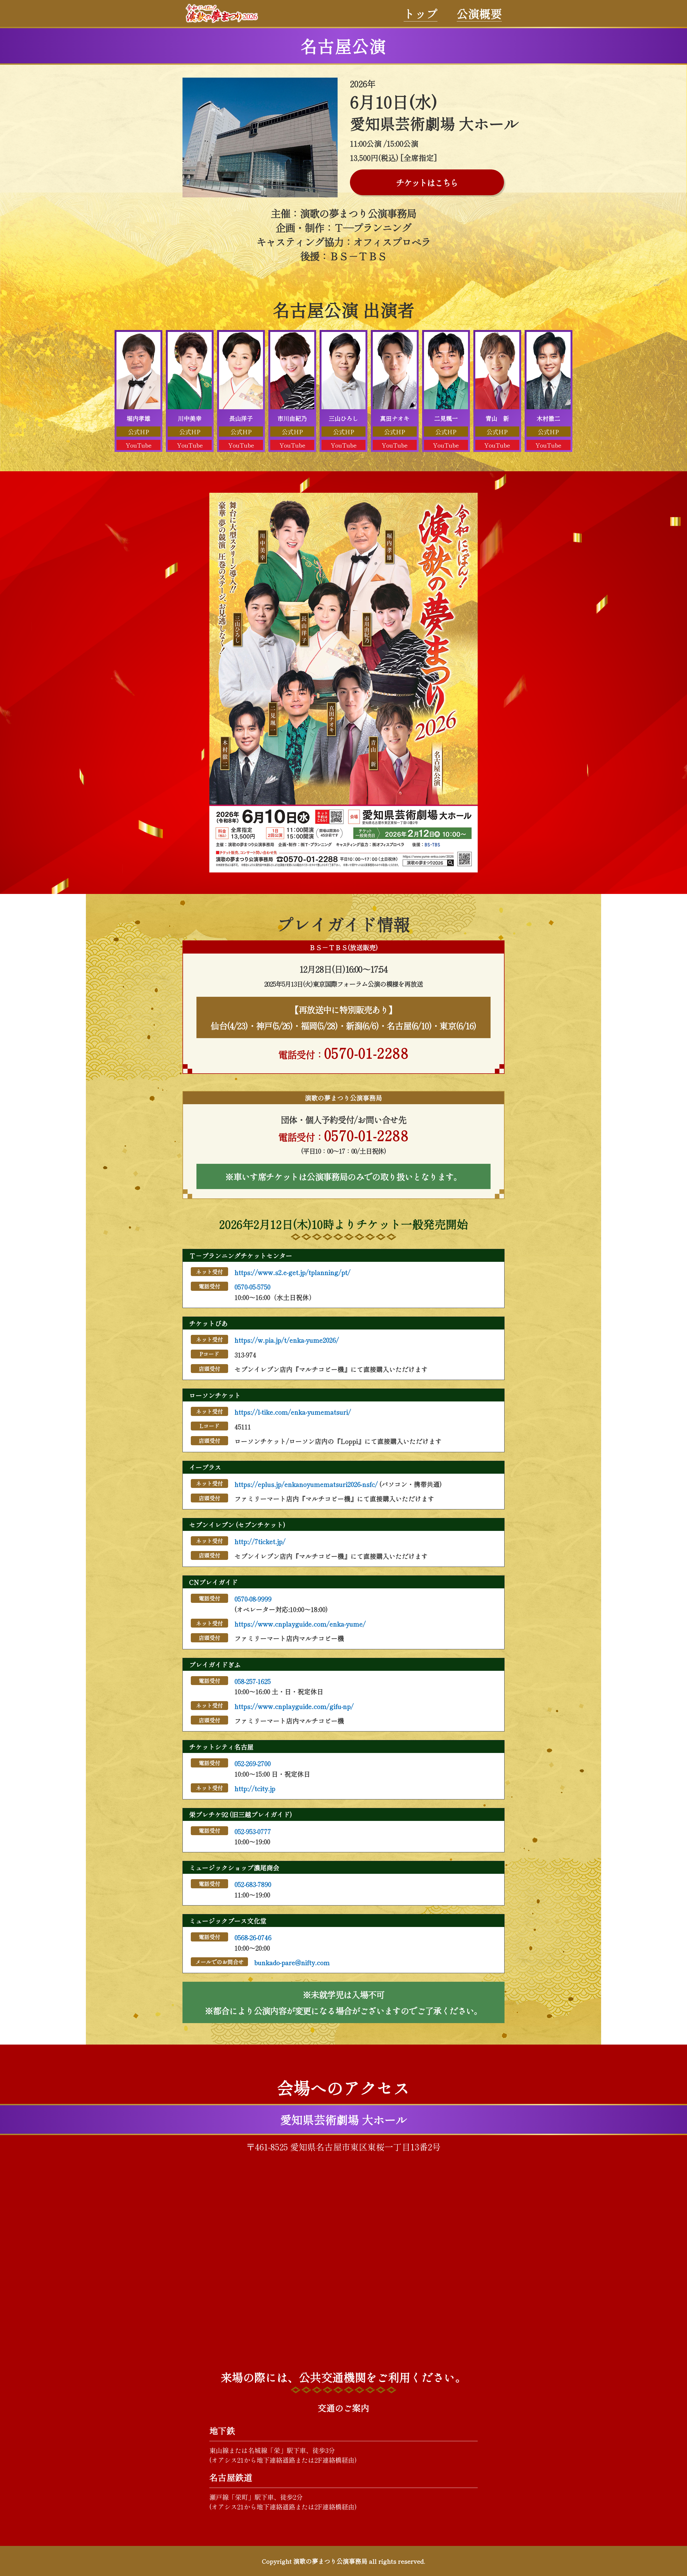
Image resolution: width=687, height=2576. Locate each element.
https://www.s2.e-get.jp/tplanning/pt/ (293, 1272)
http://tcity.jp (255, 1788)
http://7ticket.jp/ (260, 1541)
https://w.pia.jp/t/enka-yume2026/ (287, 1340)
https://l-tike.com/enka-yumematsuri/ (293, 1412)
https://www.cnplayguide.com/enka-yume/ (300, 1624)
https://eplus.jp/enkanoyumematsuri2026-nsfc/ (306, 1484)
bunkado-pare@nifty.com (292, 1962)
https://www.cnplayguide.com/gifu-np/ (294, 1706)
